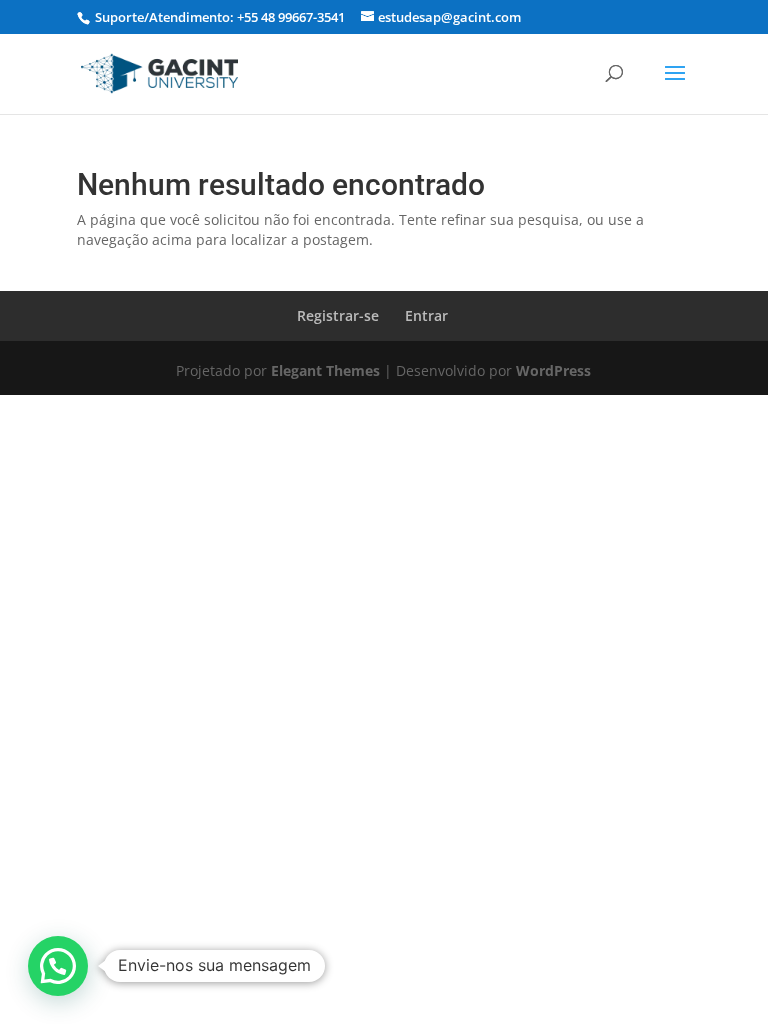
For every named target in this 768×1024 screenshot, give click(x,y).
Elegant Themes (325, 370)
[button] (58, 966)
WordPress (553, 370)
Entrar (426, 315)
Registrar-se (338, 315)
